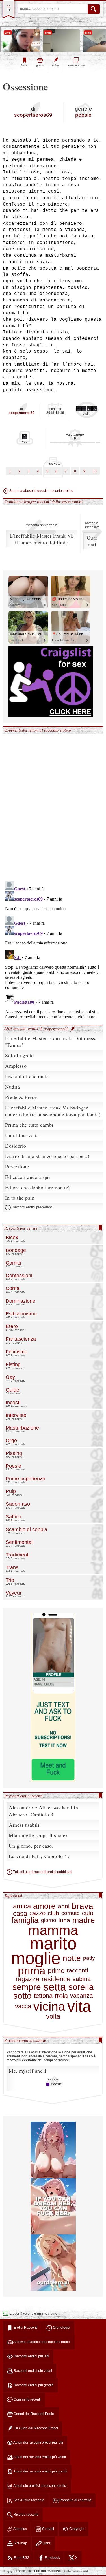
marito (53, 1944)
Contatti (48, 2529)
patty (89, 1958)
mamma (53, 1930)
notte (72, 1958)
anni (64, 1906)
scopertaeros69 (33, 115)
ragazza (27, 1979)
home (24, 65)
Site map (20, 2543)
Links (46, 2543)
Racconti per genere (21, 1228)
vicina (49, 2006)
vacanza (82, 1996)
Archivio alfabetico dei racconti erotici (42, 2342)
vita (79, 2007)
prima (32, 1971)
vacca (23, 2006)
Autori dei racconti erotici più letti (38, 2443)
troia (61, 1996)
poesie (83, 115)
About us (20, 2529)
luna (64, 1920)
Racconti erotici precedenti (32, 1208)
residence (56, 1979)
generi (40, 65)
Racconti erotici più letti (31, 2356)
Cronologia (61, 2328)
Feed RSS (21, 2558)
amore (44, 1906)
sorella (81, 1987)
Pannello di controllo (75, 2500)
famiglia (25, 1920)
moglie (36, 1958)
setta (55, 1987)
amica (22, 1906)
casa (20, 1913)
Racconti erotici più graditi (33, 2385)
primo (56, 1971)
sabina (82, 1979)
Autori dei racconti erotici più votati (39, 2457)
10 (95, 471)
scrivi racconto (76, 65)
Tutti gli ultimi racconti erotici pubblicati (42, 1872)
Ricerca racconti (26, 2515)
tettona (43, 1996)
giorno (49, 1920)
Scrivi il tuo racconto (29, 2500)
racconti (77, 1970)
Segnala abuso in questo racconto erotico (41, 491)
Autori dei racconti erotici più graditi (40, 2471)
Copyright (76, 2529)
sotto (22, 1996)
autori (56, 65)
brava (83, 1906)
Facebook (52, 2558)
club (53, 1913)
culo (88, 1913)
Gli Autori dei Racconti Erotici (35, 2428)
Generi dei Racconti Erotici (34, 2414)
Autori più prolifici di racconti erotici (40, 2486)
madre (84, 1920)
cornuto (71, 1913)
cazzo (37, 1913)
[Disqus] (53, 804)
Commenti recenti (27, 2399)
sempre (27, 1987)
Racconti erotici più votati (32, 2371)
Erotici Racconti (25, 2328)
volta (53, 2016)
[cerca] (94, 9)
